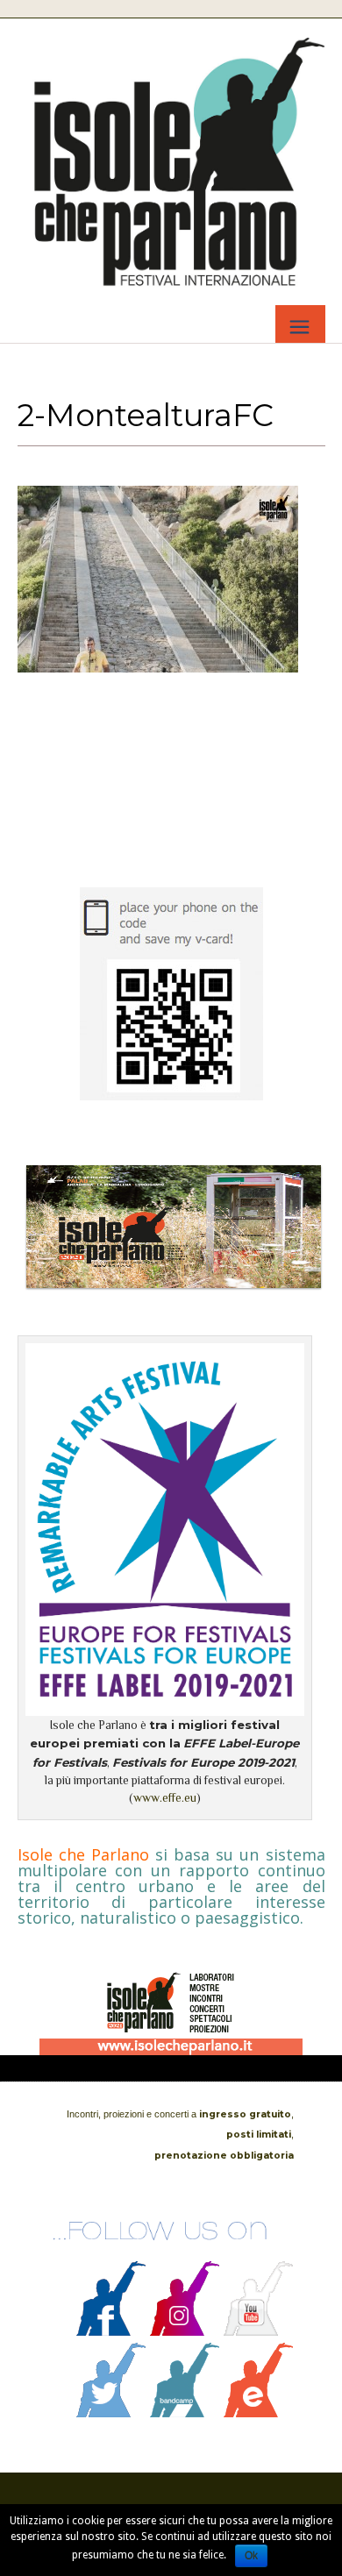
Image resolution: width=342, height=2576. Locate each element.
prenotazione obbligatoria (224, 2156)
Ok (251, 2556)
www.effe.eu (165, 1798)
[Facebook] (111, 2331)
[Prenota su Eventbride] (259, 2413)
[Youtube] (259, 2331)
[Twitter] (111, 2413)
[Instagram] (185, 2331)
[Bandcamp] (185, 2413)
